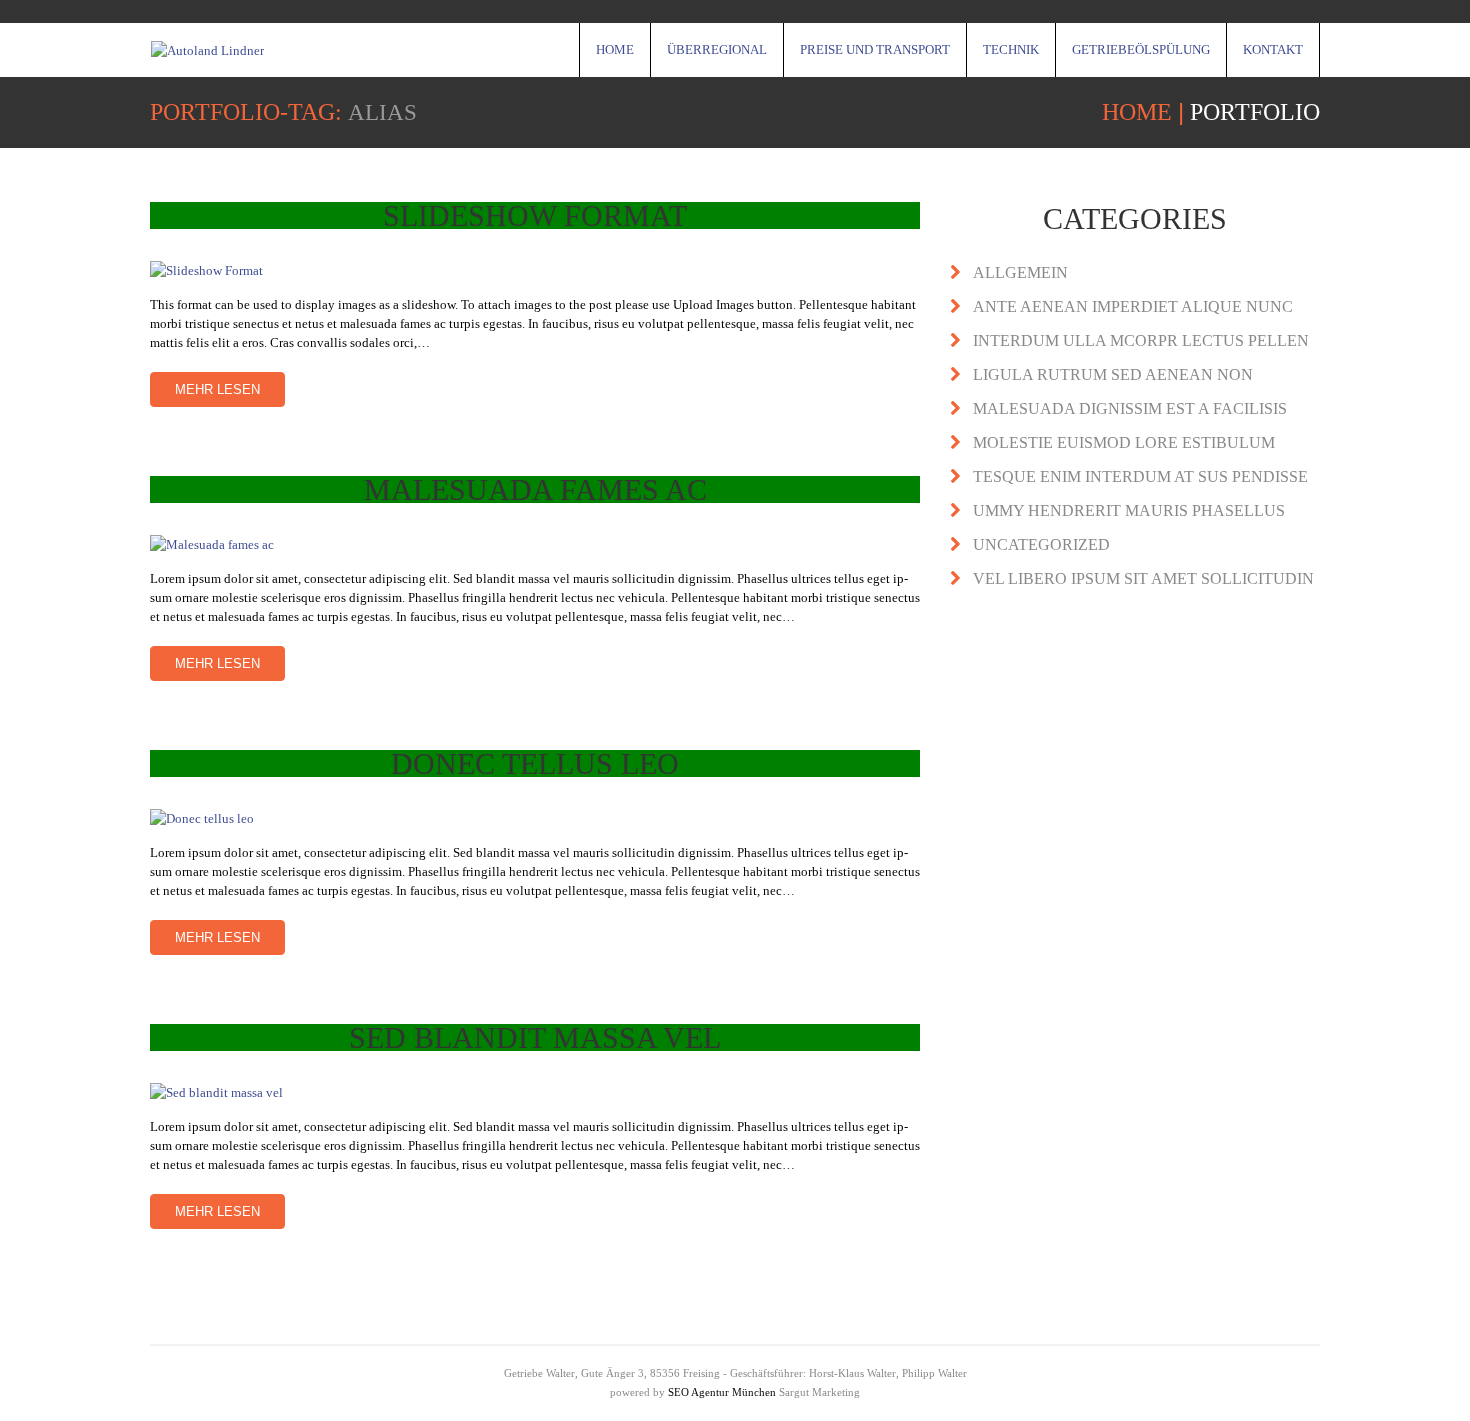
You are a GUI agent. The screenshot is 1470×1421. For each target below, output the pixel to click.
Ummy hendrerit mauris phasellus (1129, 510)
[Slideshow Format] (535, 269)
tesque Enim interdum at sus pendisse (1140, 476)
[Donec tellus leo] (535, 817)
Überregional (717, 49)
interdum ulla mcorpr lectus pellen (1141, 340)
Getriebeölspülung (1141, 49)
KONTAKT (1273, 49)
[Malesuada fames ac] (535, 543)
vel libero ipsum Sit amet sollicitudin (1143, 578)
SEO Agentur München (722, 1392)
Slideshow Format (535, 215)
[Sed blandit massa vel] (535, 1091)
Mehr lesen (217, 389)
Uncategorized (1041, 544)
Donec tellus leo (535, 763)
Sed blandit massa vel (535, 1037)
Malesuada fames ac (535, 489)
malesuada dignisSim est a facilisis (1130, 408)
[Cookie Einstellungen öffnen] (44, 1396)
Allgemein (1020, 272)
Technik (1011, 49)
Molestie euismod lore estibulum (1124, 442)
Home (615, 49)
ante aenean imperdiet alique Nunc (1133, 306)
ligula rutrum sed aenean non (1113, 374)
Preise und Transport (875, 49)
